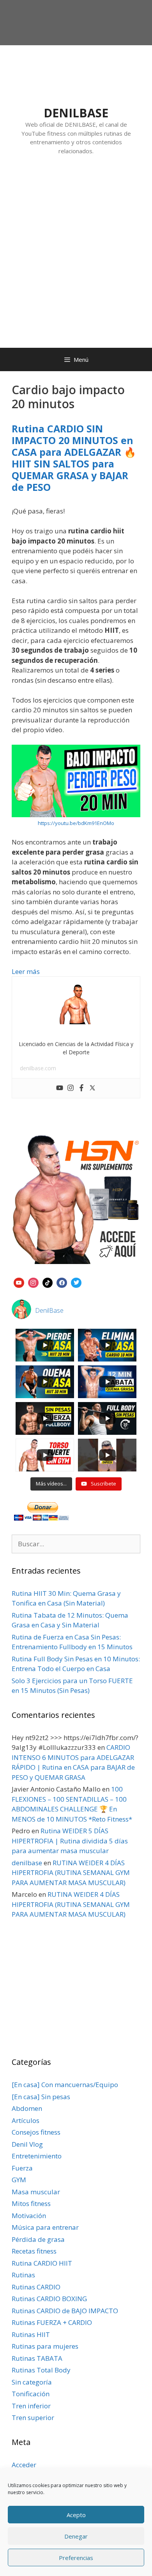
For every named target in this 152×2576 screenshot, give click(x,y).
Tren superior (33, 2418)
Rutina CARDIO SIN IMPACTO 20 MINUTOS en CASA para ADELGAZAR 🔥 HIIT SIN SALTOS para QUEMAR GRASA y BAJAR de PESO (74, 458)
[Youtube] (60, 1088)
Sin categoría (32, 2382)
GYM (19, 2180)
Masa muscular (36, 2192)
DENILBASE (76, 113)
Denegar (76, 2536)
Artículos (26, 2120)
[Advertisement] (76, 259)
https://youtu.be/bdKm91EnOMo (76, 823)
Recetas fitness (34, 2251)
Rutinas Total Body (41, 2370)
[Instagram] (71, 1088)
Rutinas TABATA (37, 2358)
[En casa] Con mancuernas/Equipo (65, 2085)
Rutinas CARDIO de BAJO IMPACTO (65, 2311)
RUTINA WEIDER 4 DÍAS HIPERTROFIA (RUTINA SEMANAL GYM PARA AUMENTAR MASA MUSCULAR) (71, 1873)
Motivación (29, 2216)
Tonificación (31, 2394)
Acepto (76, 2515)
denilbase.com (38, 1068)
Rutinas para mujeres (45, 2346)
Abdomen (27, 2108)
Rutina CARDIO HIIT (42, 2263)
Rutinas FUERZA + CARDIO (52, 2322)
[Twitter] (92, 1088)
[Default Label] (19, 1282)
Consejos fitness (36, 2132)
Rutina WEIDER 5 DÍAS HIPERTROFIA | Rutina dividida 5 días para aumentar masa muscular (70, 1841)
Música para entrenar (45, 2227)
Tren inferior (31, 2406)
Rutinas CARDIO (36, 2287)
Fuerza (22, 2168)
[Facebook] (81, 1088)
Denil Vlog (27, 2144)
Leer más (26, 971)
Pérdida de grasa (38, 2239)
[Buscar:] (76, 1544)
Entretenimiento (37, 2156)
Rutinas (23, 2275)
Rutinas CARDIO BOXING (49, 2299)
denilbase (27, 1863)
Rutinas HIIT (31, 2334)
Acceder (24, 2465)
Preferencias (76, 2558)
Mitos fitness (31, 2203)
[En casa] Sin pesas (41, 2097)
